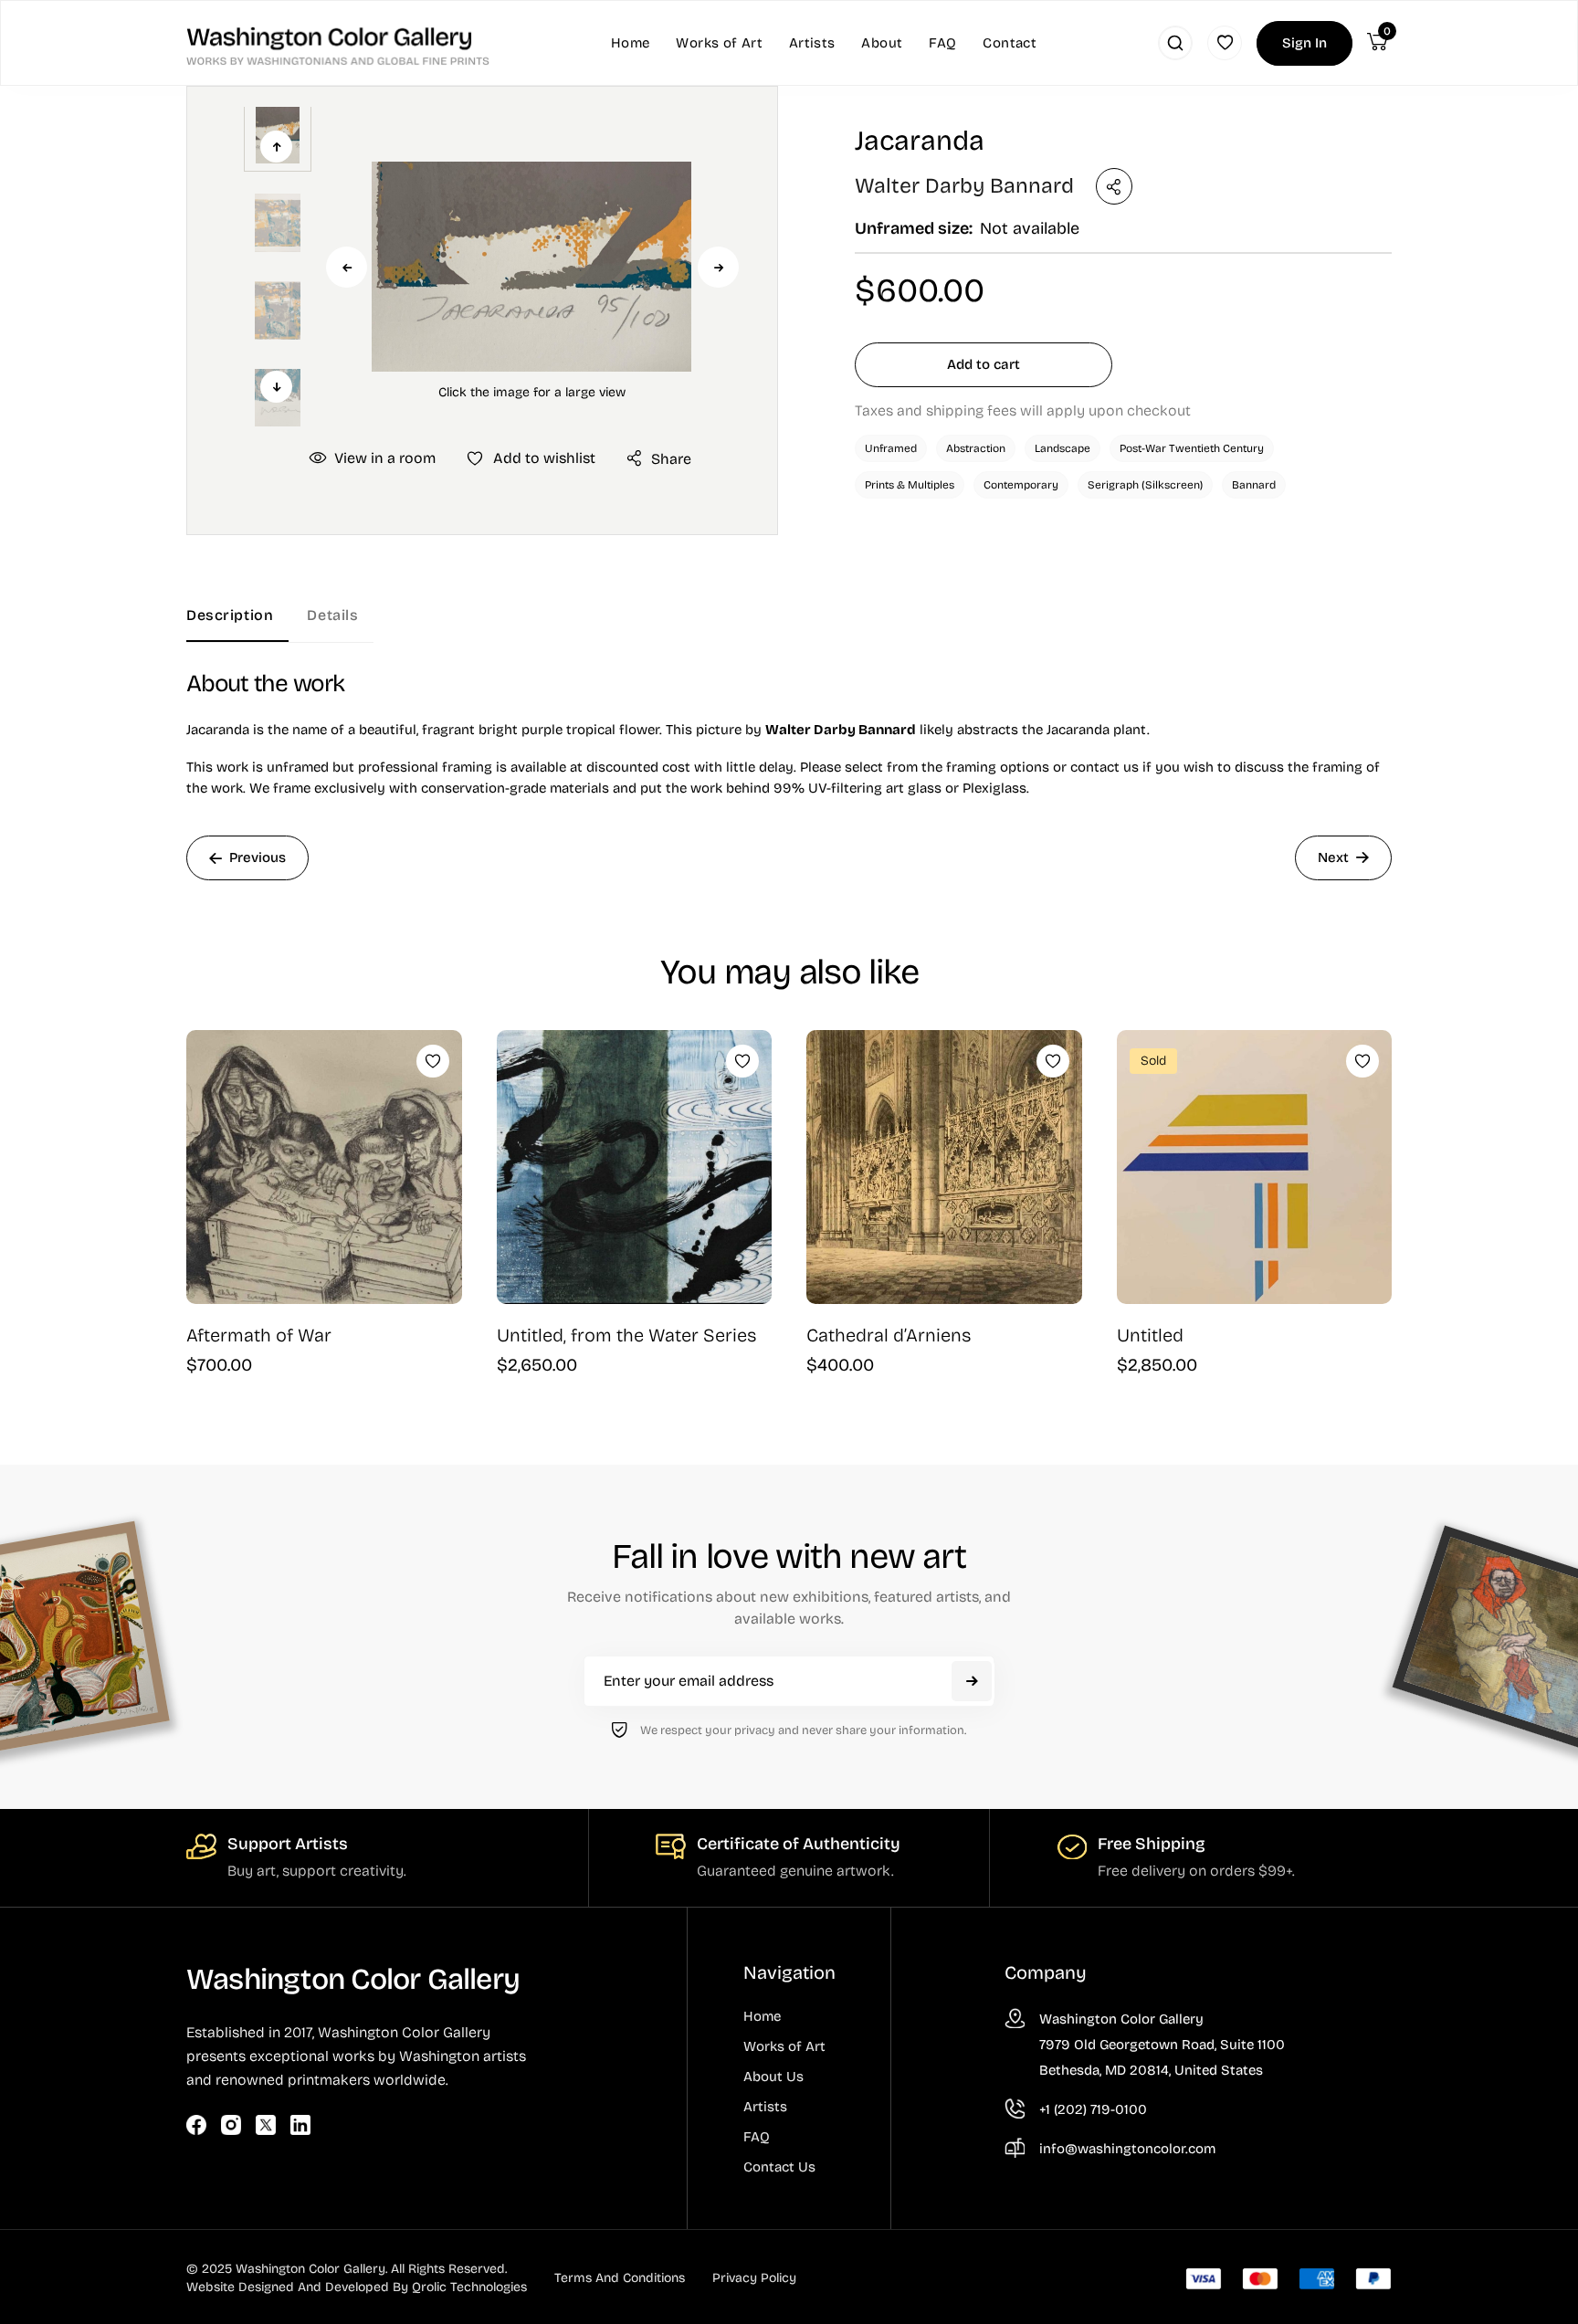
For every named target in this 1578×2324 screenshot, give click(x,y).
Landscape (1063, 448)
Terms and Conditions (620, 2278)
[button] (531, 266)
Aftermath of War (259, 1335)
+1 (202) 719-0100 (1093, 2109)
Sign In (1304, 43)
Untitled (1150, 1335)
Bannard (1254, 485)
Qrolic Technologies (469, 2287)
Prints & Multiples (910, 485)
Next (718, 267)
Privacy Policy (754, 2278)
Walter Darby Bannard (964, 186)
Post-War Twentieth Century (1192, 448)
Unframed (891, 448)
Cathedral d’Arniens (889, 1335)
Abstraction (976, 448)
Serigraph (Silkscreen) (1145, 485)
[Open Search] (1175, 43)
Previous (347, 267)
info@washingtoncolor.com (1127, 2149)
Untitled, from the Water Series (627, 1335)
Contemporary (1021, 485)
